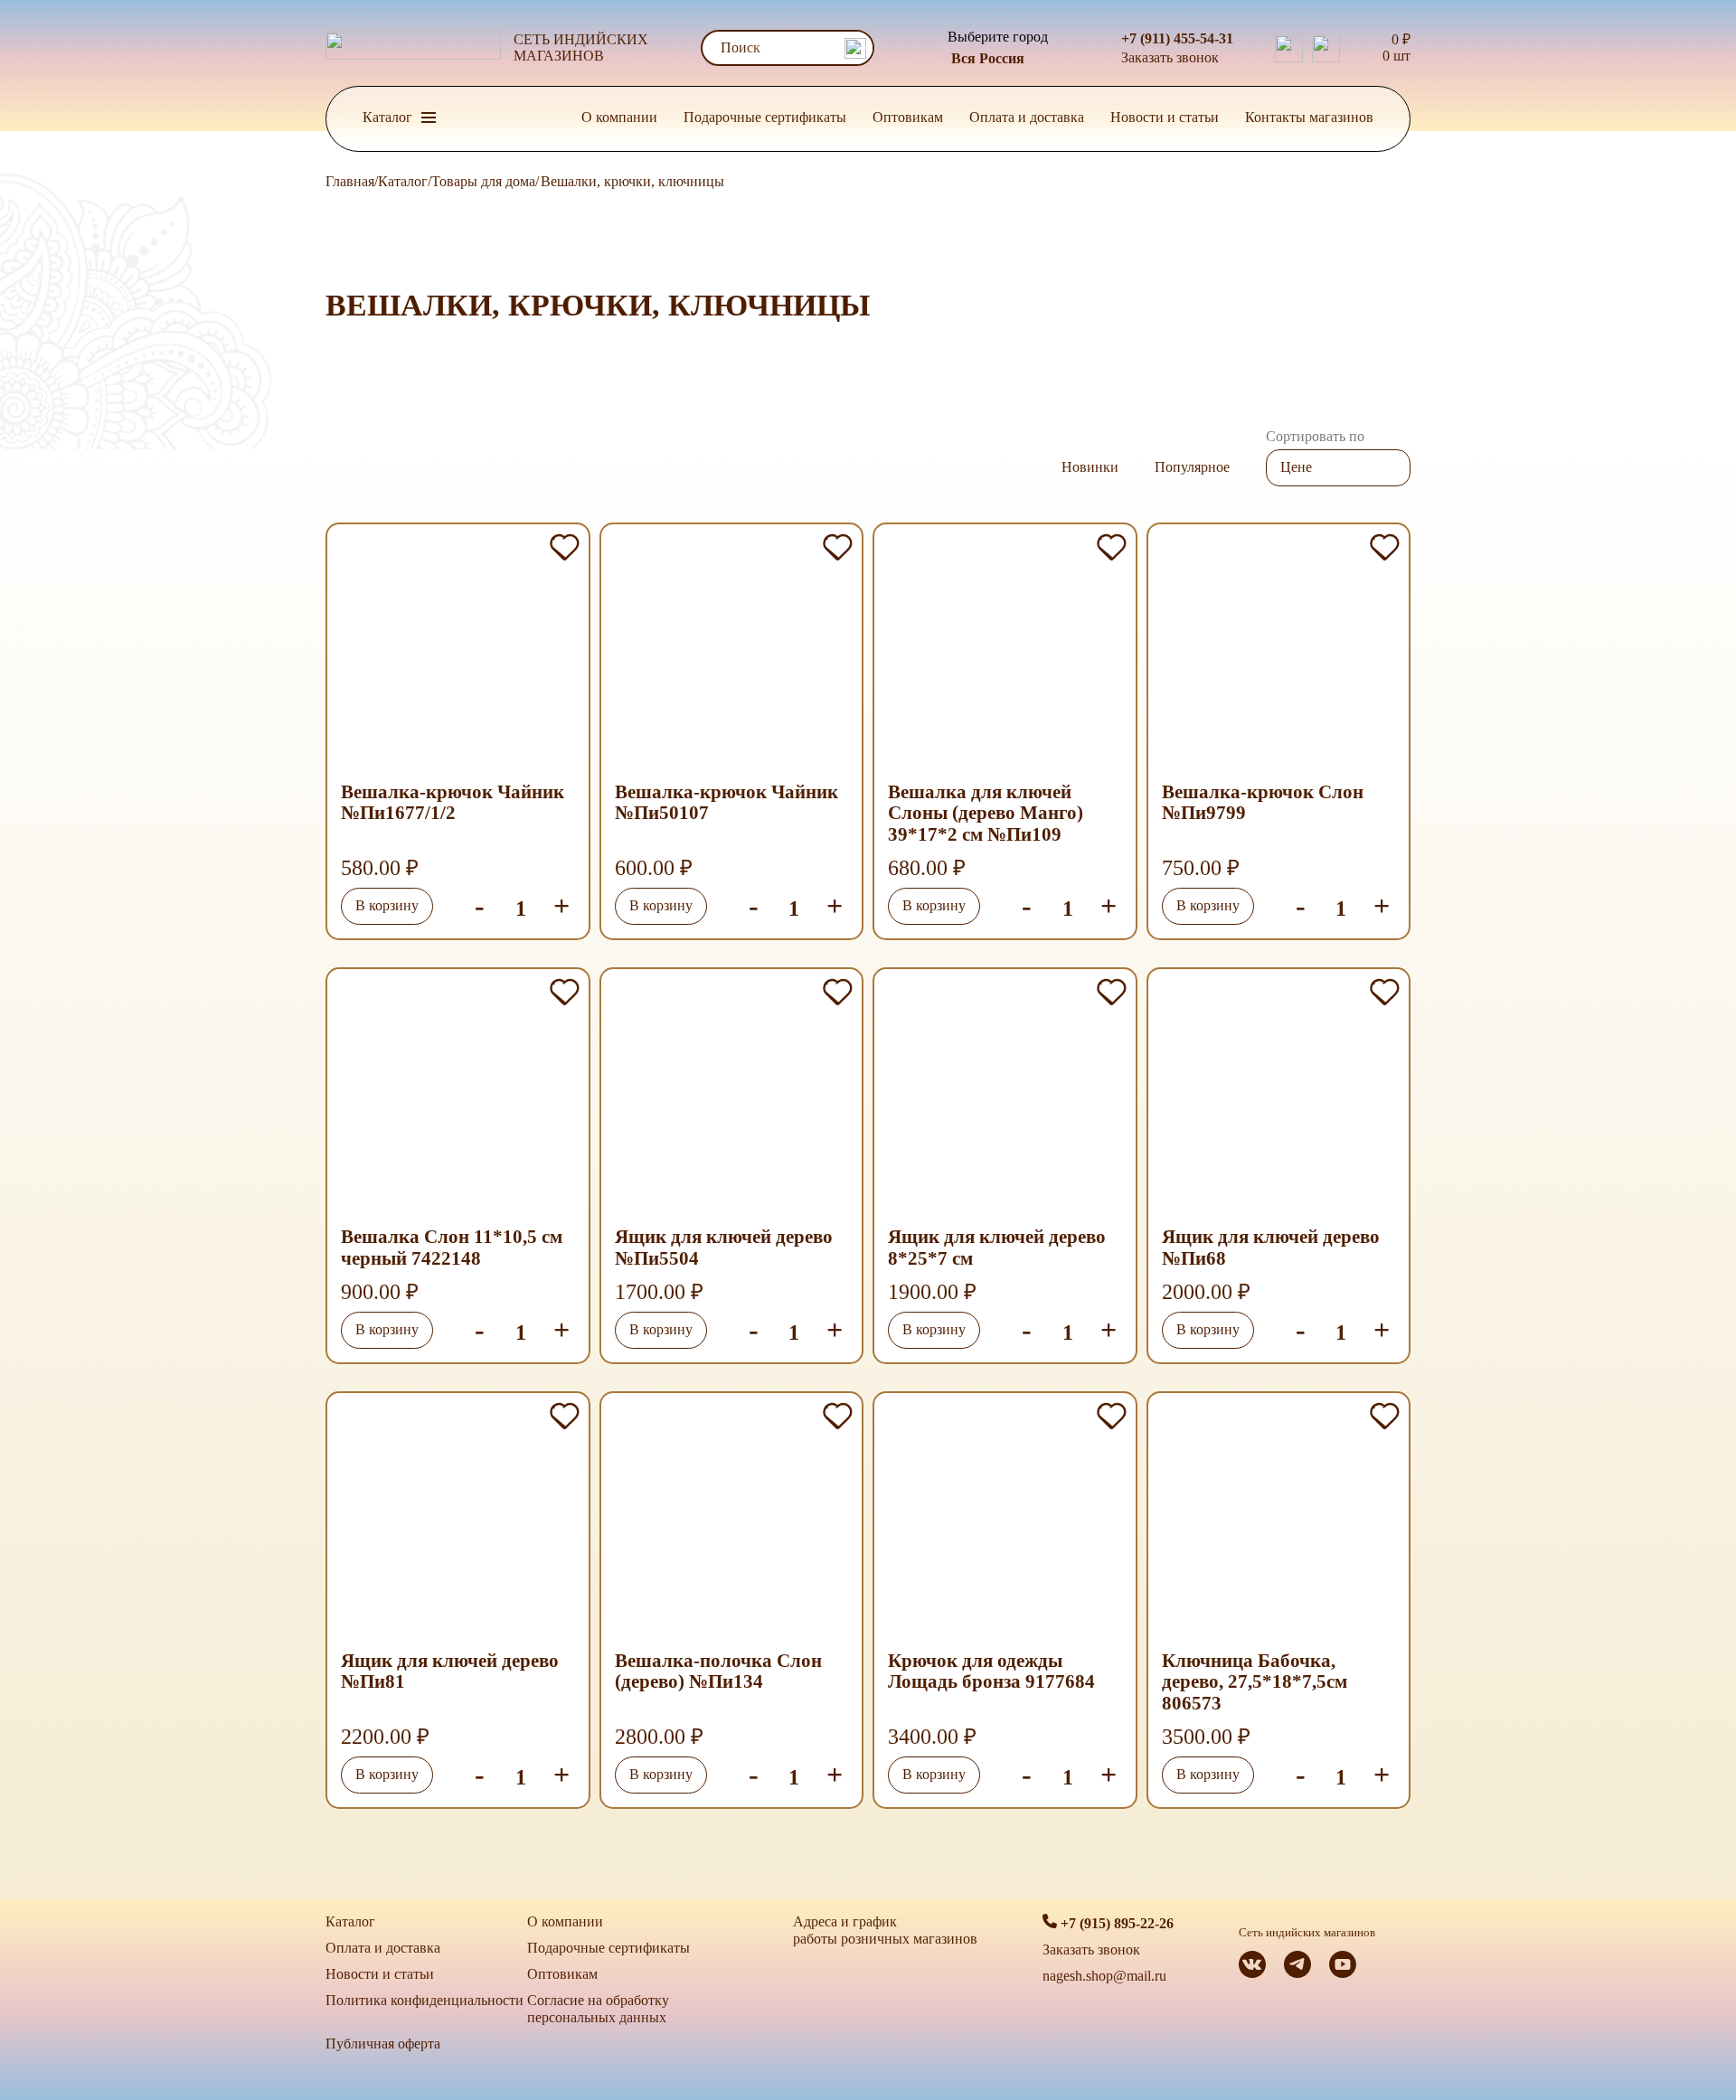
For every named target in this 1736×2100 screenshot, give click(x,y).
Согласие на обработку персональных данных (598, 2009)
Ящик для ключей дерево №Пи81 (450, 1672)
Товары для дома (483, 181)
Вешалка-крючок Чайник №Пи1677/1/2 (453, 803)
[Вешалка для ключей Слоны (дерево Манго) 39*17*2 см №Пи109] (1005, 651)
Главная (350, 181)
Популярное (1192, 467)
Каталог (403, 181)
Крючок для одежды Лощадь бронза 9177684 (991, 1672)
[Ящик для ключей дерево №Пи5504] (732, 1096)
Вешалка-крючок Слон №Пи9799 (1263, 803)
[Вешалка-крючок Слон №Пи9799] (1279, 651)
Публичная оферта (383, 2043)
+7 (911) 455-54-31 (1177, 38)
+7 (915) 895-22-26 (1115, 1923)
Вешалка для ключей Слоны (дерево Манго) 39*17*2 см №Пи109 (986, 814)
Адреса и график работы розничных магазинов (885, 1930)
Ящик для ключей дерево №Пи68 (1271, 1248)
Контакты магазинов (1309, 117)
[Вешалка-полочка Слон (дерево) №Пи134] (732, 1520)
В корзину (387, 905)
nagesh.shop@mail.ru (1104, 1976)
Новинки (1090, 467)
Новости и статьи (1165, 117)
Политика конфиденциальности (425, 2000)
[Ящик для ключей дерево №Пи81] (458, 1520)
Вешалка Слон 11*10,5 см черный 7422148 (452, 1248)
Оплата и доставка (1027, 117)
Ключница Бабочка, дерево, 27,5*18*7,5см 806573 (1255, 1682)
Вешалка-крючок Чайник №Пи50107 (726, 803)
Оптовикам (908, 117)
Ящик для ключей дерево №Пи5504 (724, 1248)
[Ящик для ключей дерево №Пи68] (1279, 1096)
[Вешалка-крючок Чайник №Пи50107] (732, 651)
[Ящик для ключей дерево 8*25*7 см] (1005, 1096)
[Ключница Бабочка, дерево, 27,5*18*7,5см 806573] (1279, 1520)
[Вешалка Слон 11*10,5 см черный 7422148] (458, 1096)
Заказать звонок (1170, 57)
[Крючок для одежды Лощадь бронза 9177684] (1005, 1520)
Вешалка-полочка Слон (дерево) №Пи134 (718, 1672)
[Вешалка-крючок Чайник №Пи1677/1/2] (458, 651)
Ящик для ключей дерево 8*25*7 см (997, 1248)
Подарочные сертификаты (765, 117)
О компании (619, 117)
